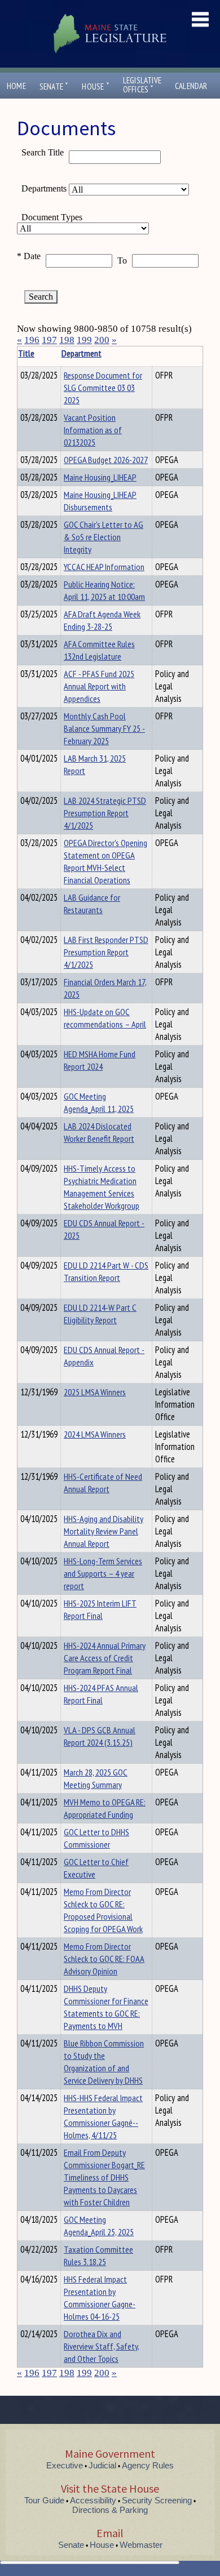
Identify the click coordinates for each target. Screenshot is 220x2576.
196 (32, 340)
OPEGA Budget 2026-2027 (106, 460)
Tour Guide (44, 2500)
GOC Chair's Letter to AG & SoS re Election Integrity (104, 537)
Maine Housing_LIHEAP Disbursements (100, 501)
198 (67, 340)
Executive (65, 2465)
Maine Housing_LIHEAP (100, 477)
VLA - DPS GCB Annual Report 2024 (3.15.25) (100, 1736)
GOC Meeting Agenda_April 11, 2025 (99, 1102)
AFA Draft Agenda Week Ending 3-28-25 (102, 620)
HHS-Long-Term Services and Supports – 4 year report (103, 1573)
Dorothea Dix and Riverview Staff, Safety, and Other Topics (102, 2346)
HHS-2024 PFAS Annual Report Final (101, 1694)
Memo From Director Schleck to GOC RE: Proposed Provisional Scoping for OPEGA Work (103, 1910)
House (95, 86)
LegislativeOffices (142, 85)
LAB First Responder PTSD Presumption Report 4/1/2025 (106, 952)
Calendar (191, 86)
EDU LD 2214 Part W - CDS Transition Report (106, 1271)
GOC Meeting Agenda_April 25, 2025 (99, 2226)
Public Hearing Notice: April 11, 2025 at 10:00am (104, 590)
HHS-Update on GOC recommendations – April (105, 1018)
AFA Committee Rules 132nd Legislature (99, 650)
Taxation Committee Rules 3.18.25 (98, 2255)
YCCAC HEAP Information (104, 567)
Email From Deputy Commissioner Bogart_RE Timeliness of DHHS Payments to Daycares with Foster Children (104, 2177)
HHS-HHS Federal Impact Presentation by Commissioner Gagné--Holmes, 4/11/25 (103, 2116)
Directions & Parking (110, 2510)
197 (49, 340)
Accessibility (93, 2500)
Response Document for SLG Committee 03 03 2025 (103, 388)
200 (102, 340)
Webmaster (141, 2545)
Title (26, 353)
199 (84, 340)
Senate (54, 86)
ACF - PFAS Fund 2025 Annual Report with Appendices (99, 686)
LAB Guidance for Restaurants (92, 904)
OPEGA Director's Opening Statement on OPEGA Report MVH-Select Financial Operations (105, 861)
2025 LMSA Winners (95, 1392)
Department (82, 353)
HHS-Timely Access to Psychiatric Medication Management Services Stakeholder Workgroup (102, 1187)
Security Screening (157, 2500)
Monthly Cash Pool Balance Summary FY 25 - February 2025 (104, 728)
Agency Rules (148, 2465)
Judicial (102, 2465)
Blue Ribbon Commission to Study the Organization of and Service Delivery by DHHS (104, 2062)
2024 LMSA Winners (95, 1434)
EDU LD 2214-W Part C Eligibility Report (100, 1314)
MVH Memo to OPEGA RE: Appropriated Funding (105, 1808)
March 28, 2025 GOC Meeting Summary (96, 1778)
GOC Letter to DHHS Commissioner (96, 1838)
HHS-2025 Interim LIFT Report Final (100, 1609)
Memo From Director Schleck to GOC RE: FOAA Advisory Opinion (104, 1959)
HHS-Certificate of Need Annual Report (103, 1483)
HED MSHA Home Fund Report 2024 (100, 1060)
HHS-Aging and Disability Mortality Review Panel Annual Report (104, 1531)
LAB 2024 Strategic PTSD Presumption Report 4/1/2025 (105, 813)
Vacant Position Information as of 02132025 (93, 430)
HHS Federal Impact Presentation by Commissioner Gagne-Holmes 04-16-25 (100, 2298)
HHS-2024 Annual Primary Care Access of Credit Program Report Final (105, 1658)
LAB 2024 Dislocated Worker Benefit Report (99, 1132)
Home (16, 86)
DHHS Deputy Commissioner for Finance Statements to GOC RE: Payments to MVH (106, 2007)
